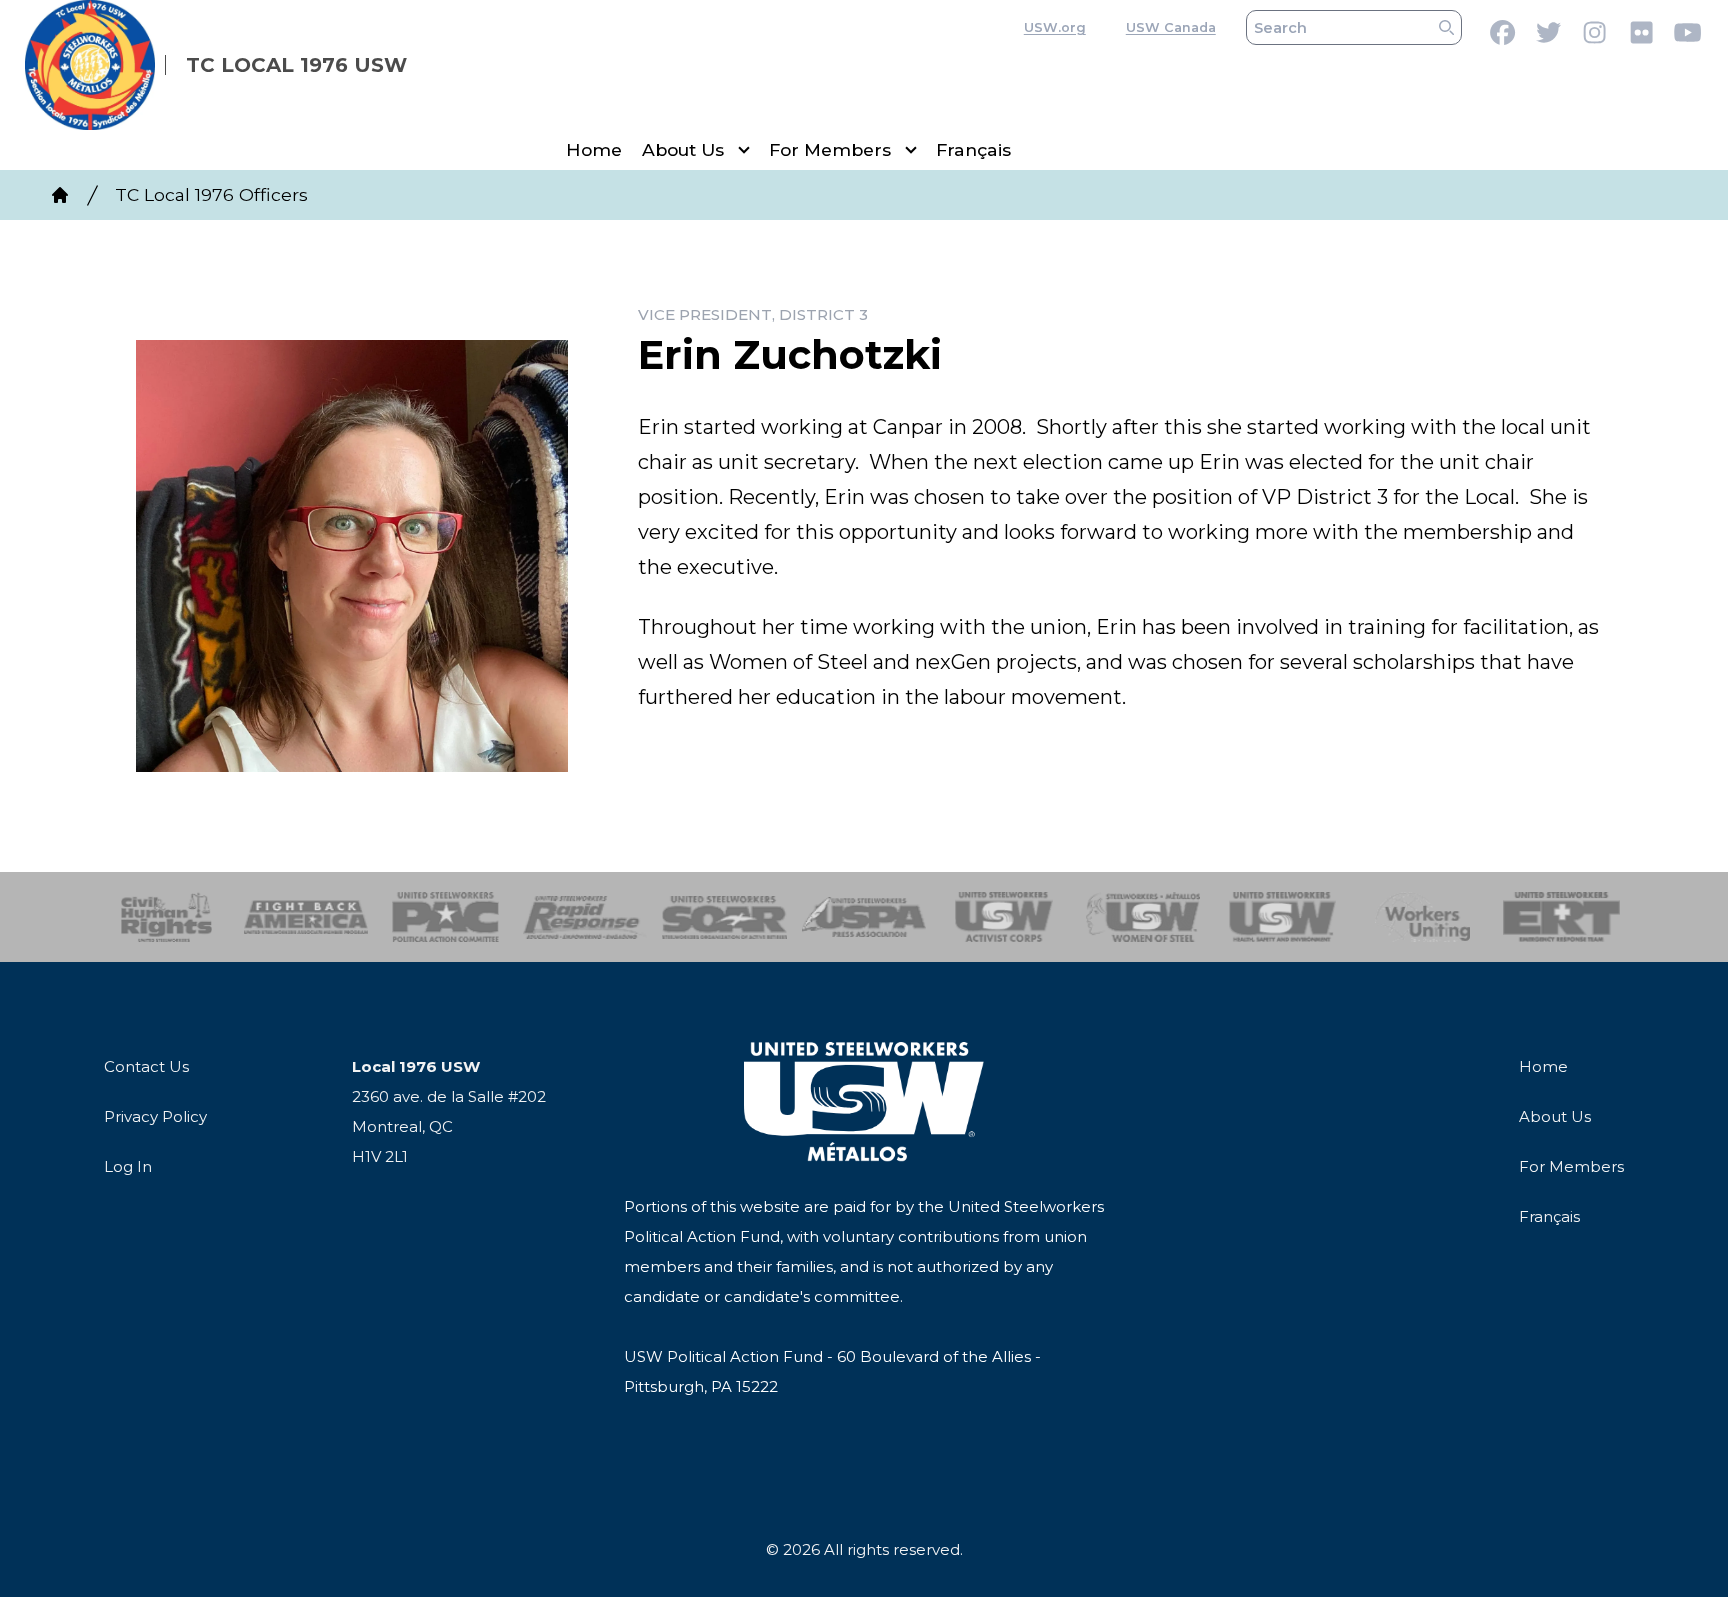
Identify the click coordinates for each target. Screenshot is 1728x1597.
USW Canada (1171, 27)
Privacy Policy (155, 1116)
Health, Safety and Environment (1282, 917)
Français (973, 149)
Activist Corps (1003, 917)
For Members (830, 149)
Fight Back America (306, 917)
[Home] (60, 195)
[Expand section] (744, 150)
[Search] (1446, 27)
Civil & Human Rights (166, 917)
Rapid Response (585, 917)
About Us (683, 149)
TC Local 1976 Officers (211, 194)
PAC (445, 917)
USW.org (1055, 27)
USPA (864, 917)
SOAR (724, 917)
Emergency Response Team (1561, 917)
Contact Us (146, 1066)
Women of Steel (1143, 917)
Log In (128, 1166)
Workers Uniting (1422, 917)
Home (594, 149)
